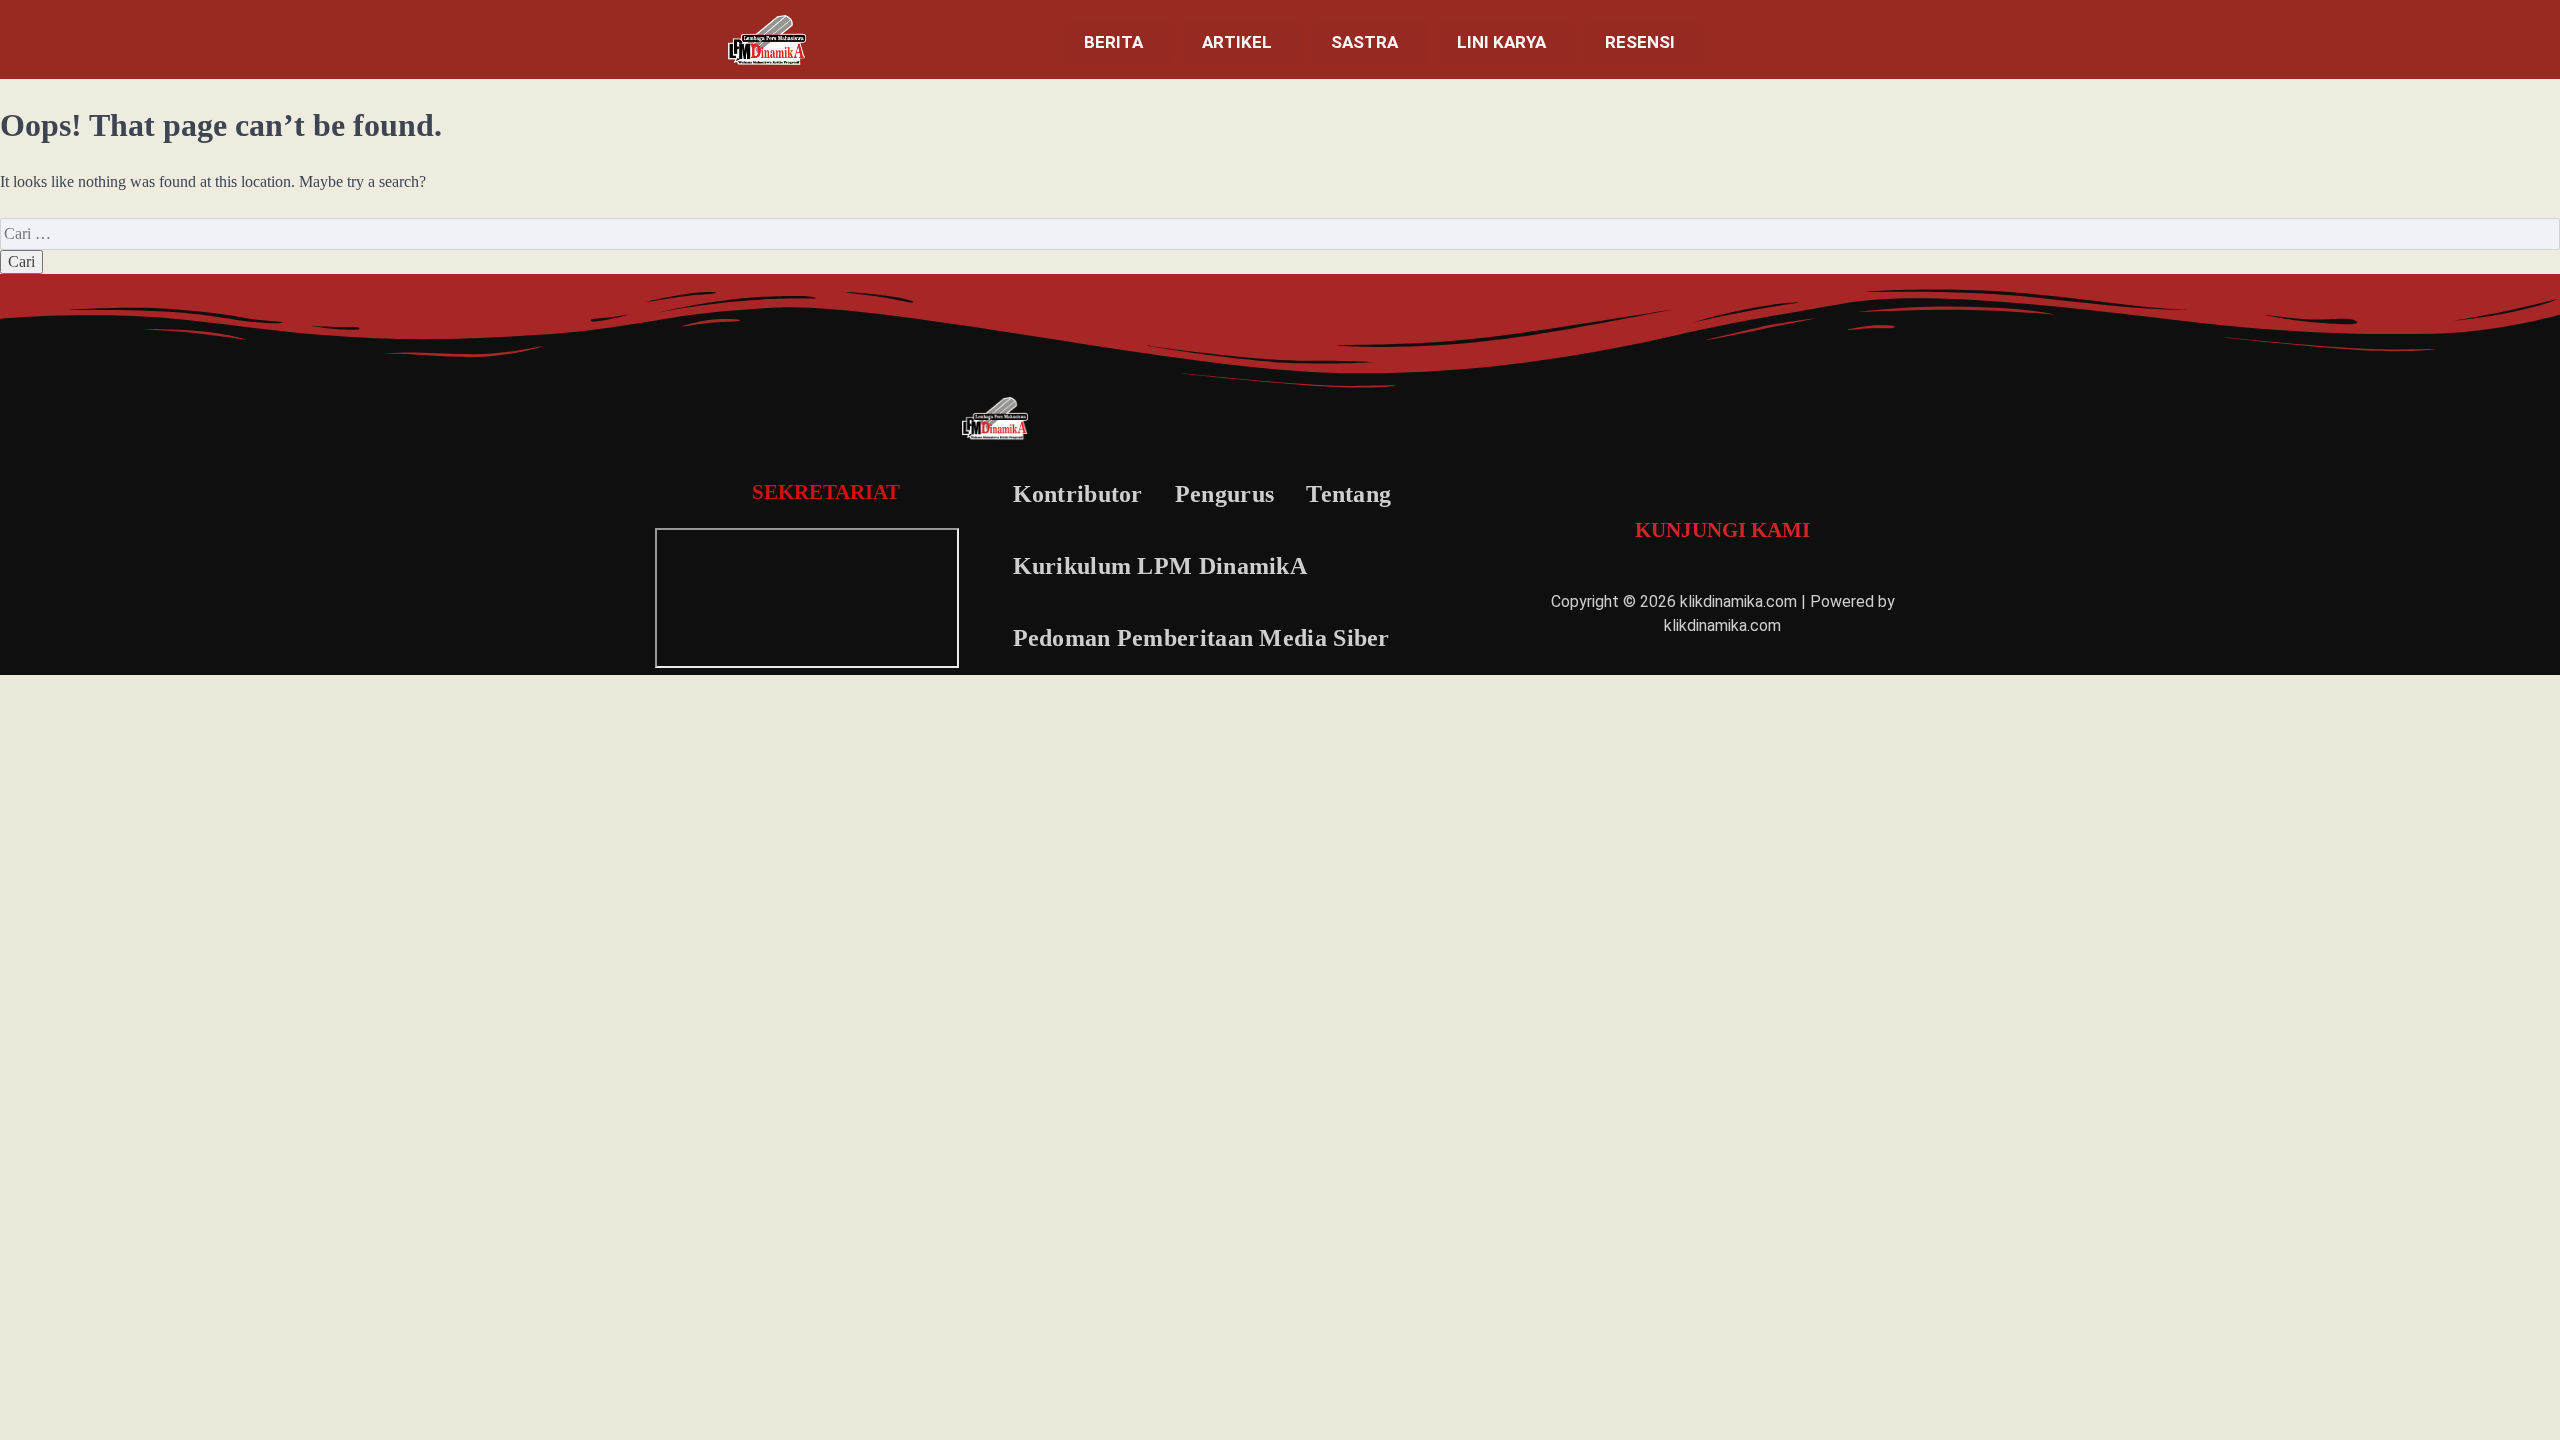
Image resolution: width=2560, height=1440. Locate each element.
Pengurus (1224, 494)
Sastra (1364, 42)
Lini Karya (1501, 42)
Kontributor (1078, 494)
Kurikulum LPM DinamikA (1160, 566)
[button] (1118, 42)
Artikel (1237, 42)
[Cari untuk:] (1280, 233)
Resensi (1640, 42)
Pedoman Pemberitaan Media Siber (1201, 638)
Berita (1113, 42)
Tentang (1348, 494)
